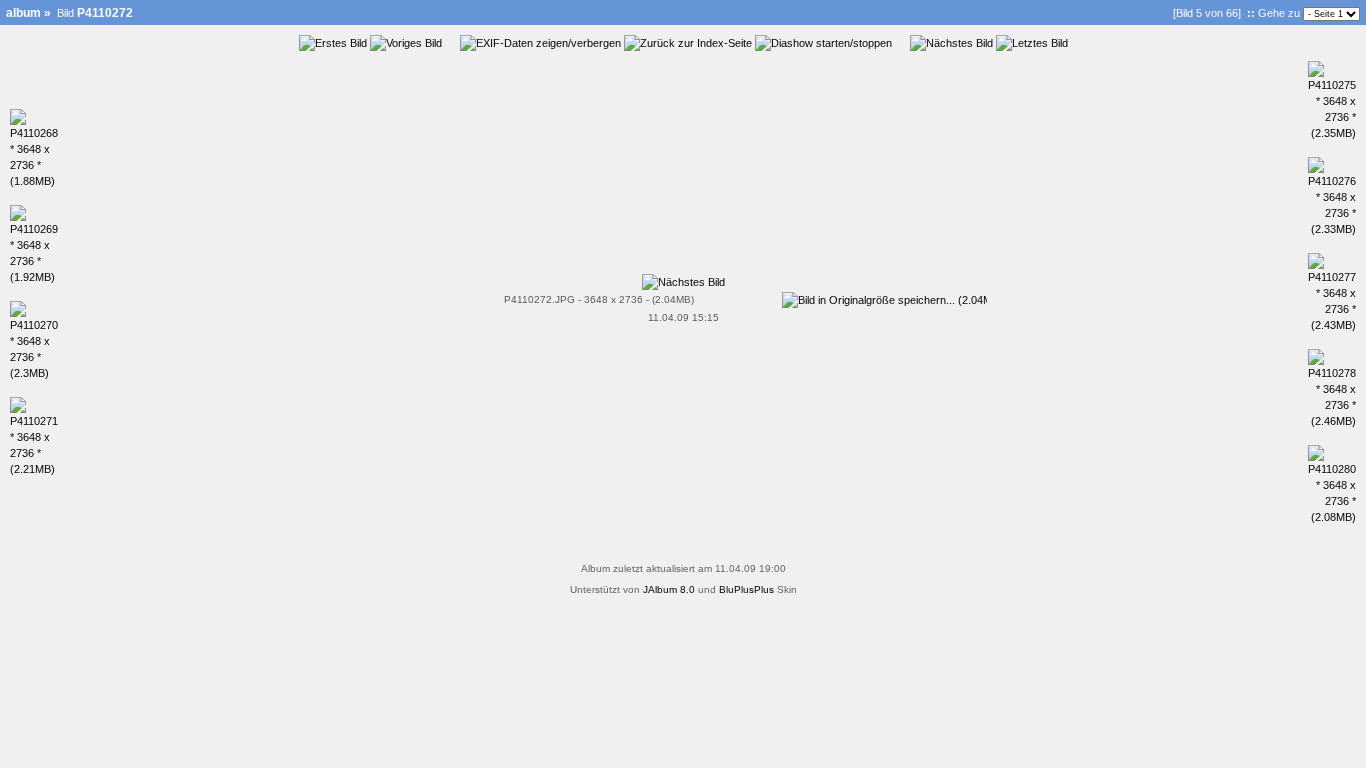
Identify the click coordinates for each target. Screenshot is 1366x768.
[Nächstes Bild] (951, 43)
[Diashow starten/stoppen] (823, 43)
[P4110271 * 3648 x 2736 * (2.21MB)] (34, 469)
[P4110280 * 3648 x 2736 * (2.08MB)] (1332, 517)
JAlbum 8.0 (669, 589)
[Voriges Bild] (406, 43)
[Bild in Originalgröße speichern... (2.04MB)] (884, 296)
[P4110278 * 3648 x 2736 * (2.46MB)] (1332, 421)
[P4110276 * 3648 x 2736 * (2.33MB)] (1332, 229)
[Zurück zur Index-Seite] (688, 43)
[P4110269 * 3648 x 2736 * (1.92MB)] (34, 277)
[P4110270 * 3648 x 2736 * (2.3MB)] (34, 373)
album (23, 13)
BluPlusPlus (746, 589)
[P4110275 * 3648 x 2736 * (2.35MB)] (1332, 133)
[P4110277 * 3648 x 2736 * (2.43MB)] (1332, 325)
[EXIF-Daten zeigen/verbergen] (540, 43)
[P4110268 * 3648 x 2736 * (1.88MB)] (34, 181)
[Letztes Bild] (1032, 43)
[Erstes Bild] (333, 43)
